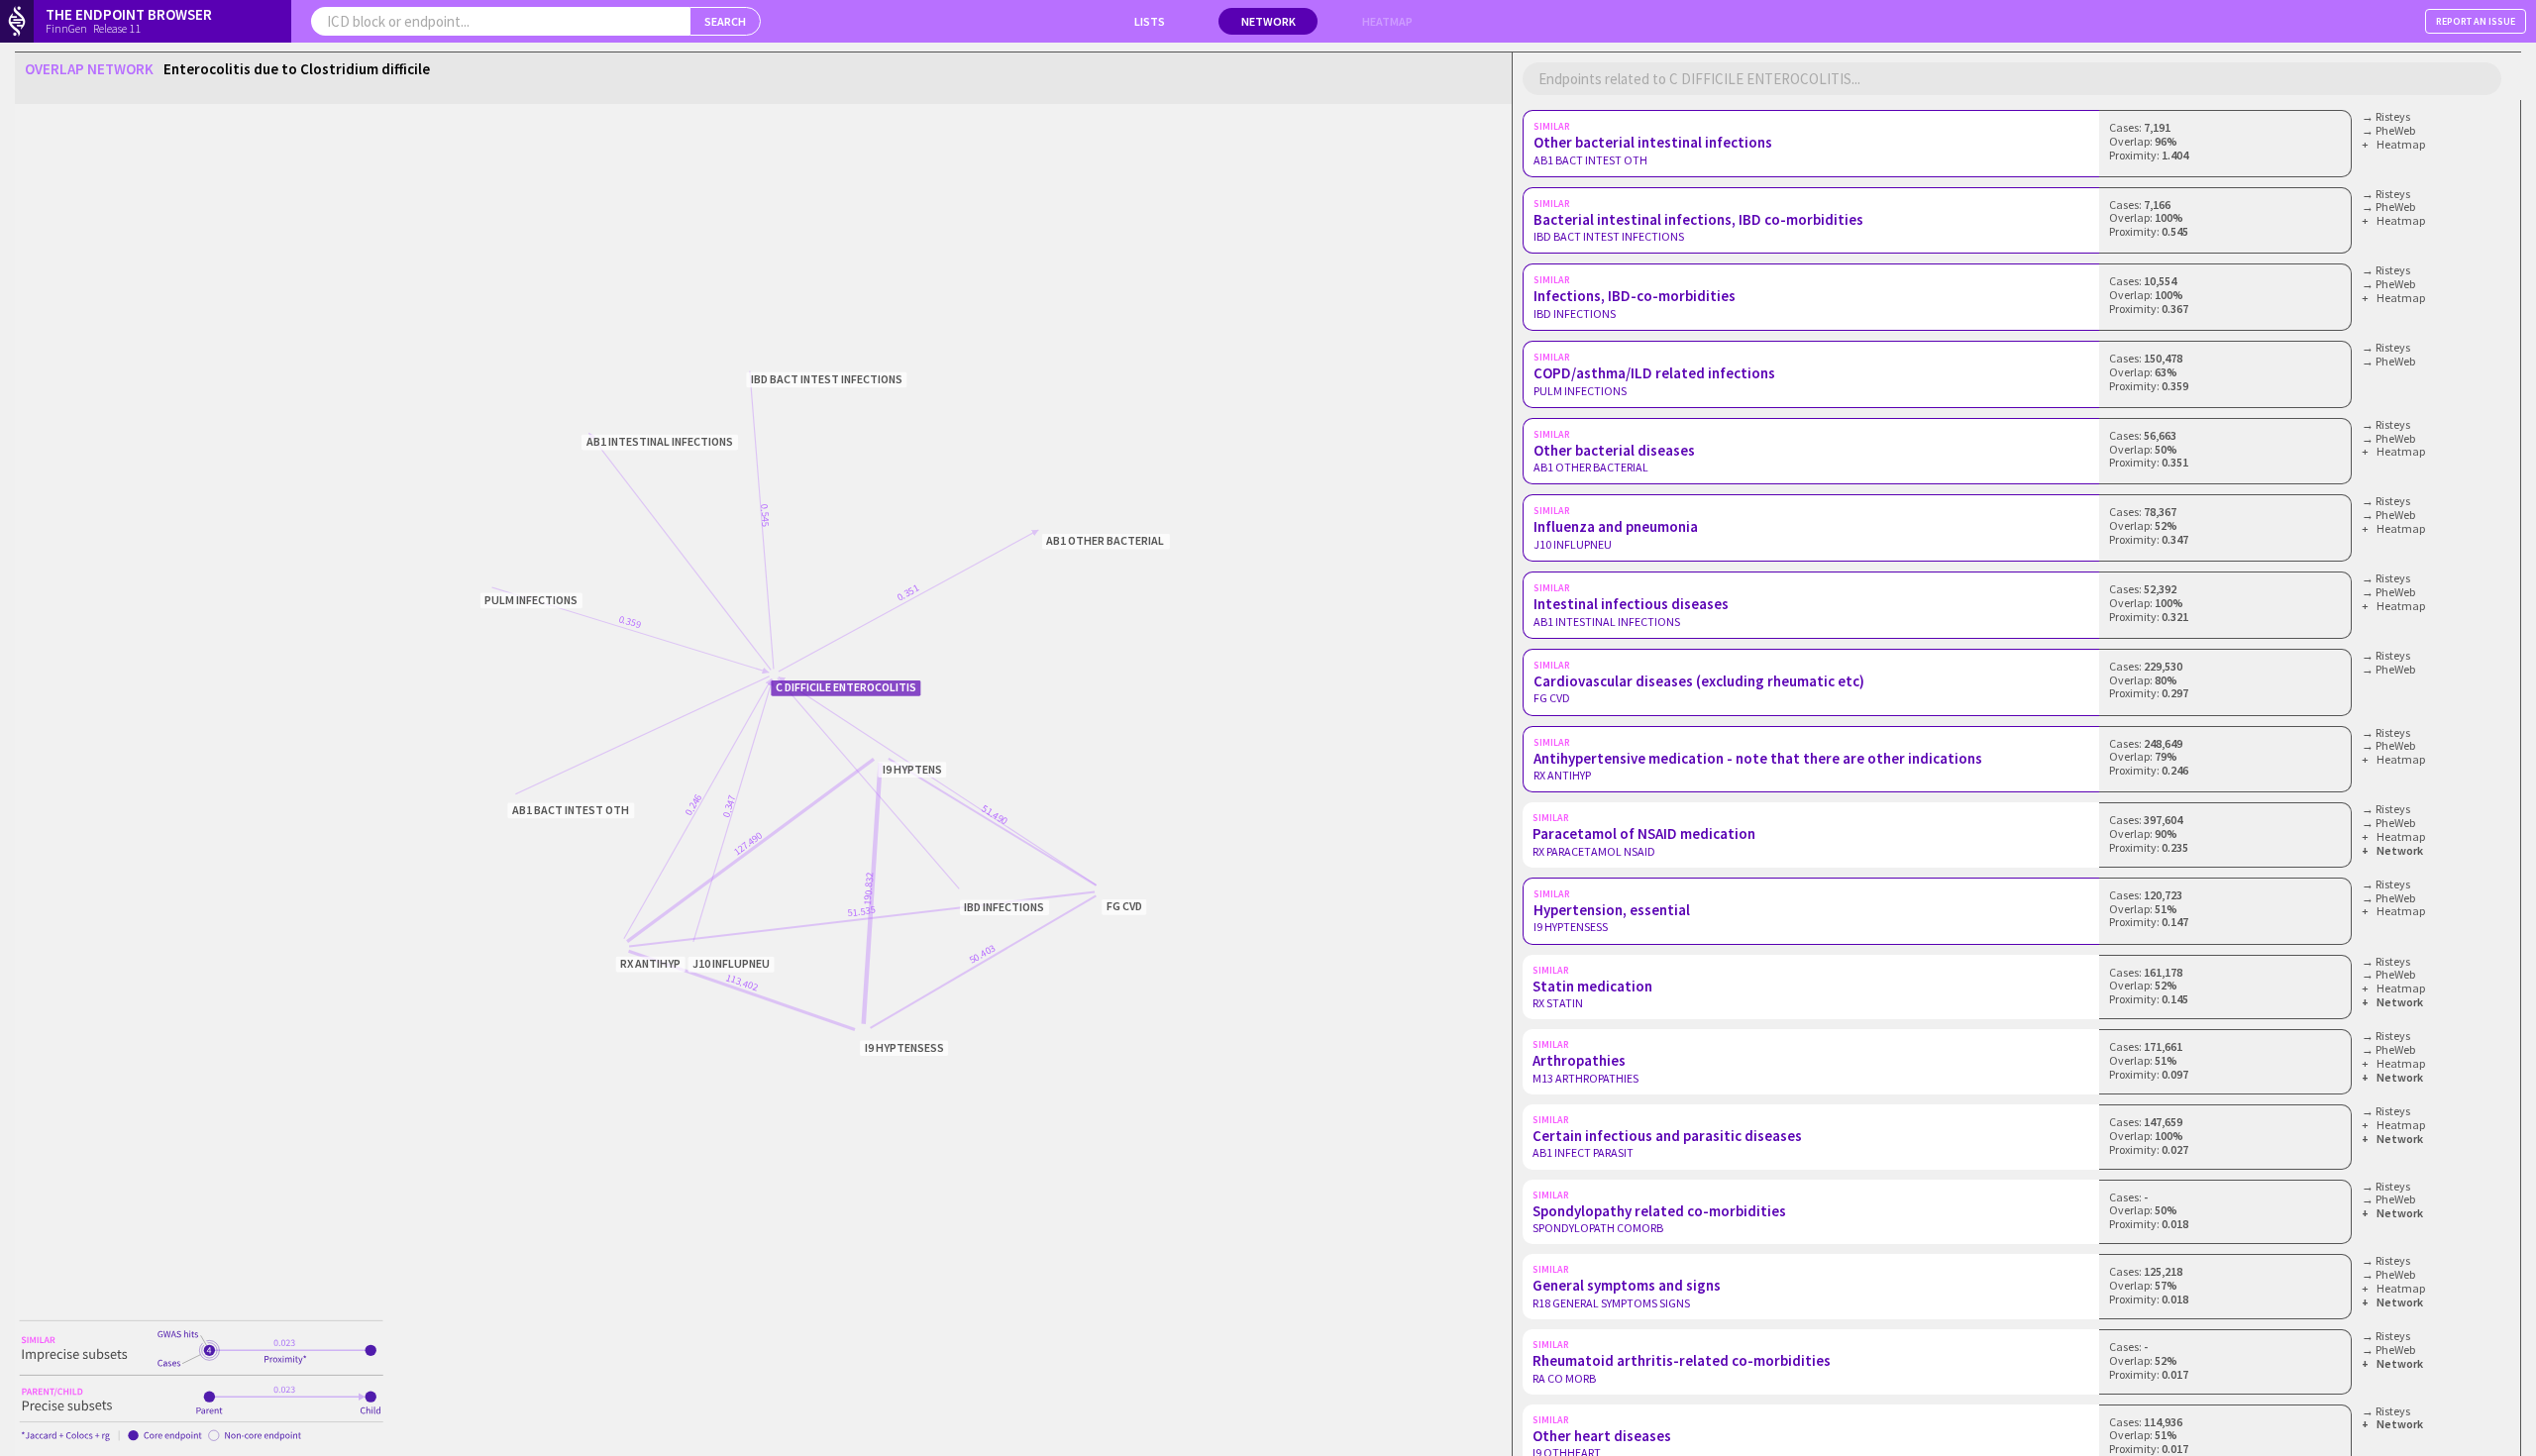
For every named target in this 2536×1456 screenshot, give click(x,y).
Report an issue (2476, 21)
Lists (1150, 21)
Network (1268, 21)
